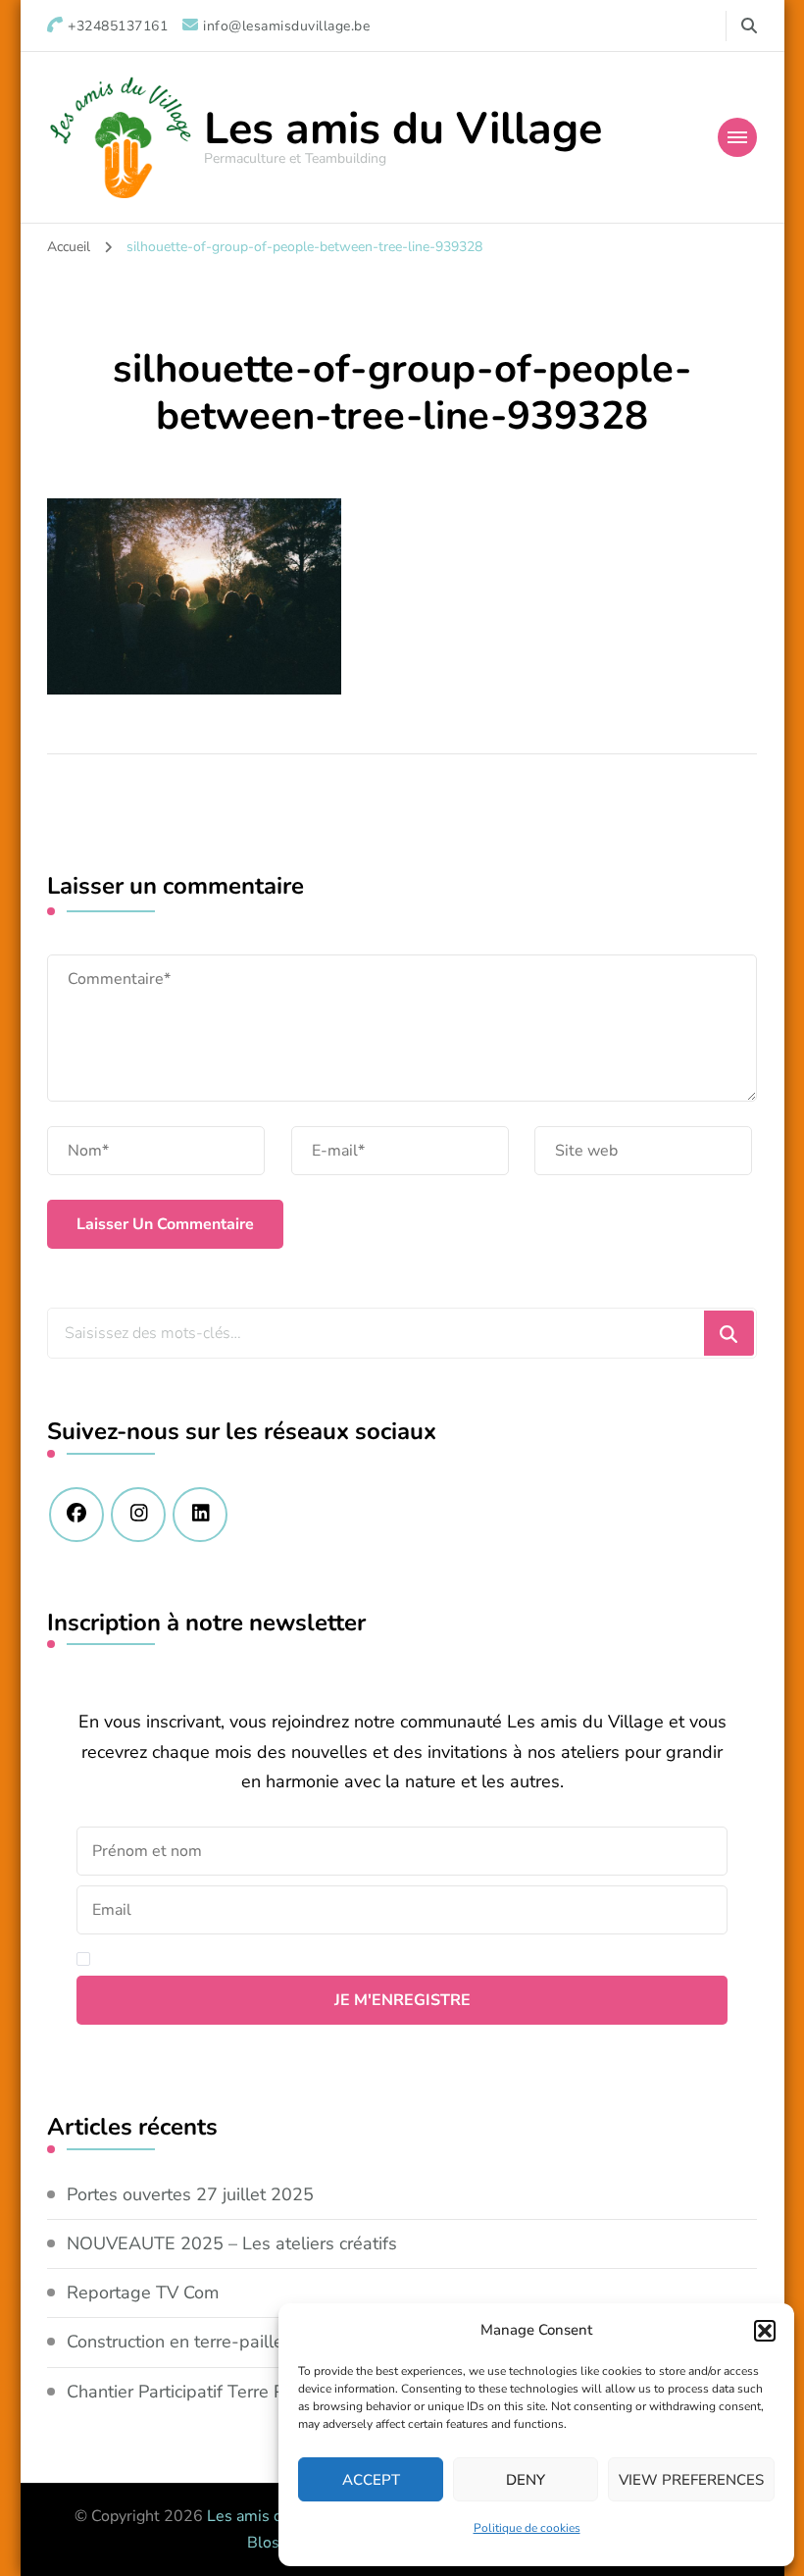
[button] (765, 2331)
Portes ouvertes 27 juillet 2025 (190, 2194)
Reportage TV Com (143, 2293)
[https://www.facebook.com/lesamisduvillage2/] (76, 1515)
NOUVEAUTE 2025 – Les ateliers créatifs (232, 2243)
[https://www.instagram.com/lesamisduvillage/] (138, 1515)
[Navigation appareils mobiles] (737, 137)
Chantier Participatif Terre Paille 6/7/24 (221, 2392)
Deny (526, 2480)
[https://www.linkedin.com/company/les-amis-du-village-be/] (200, 1515)
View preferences (691, 2480)
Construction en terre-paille (175, 2342)
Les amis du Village (403, 129)
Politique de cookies (527, 2528)
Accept (371, 2480)
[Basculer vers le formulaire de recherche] (749, 26)
